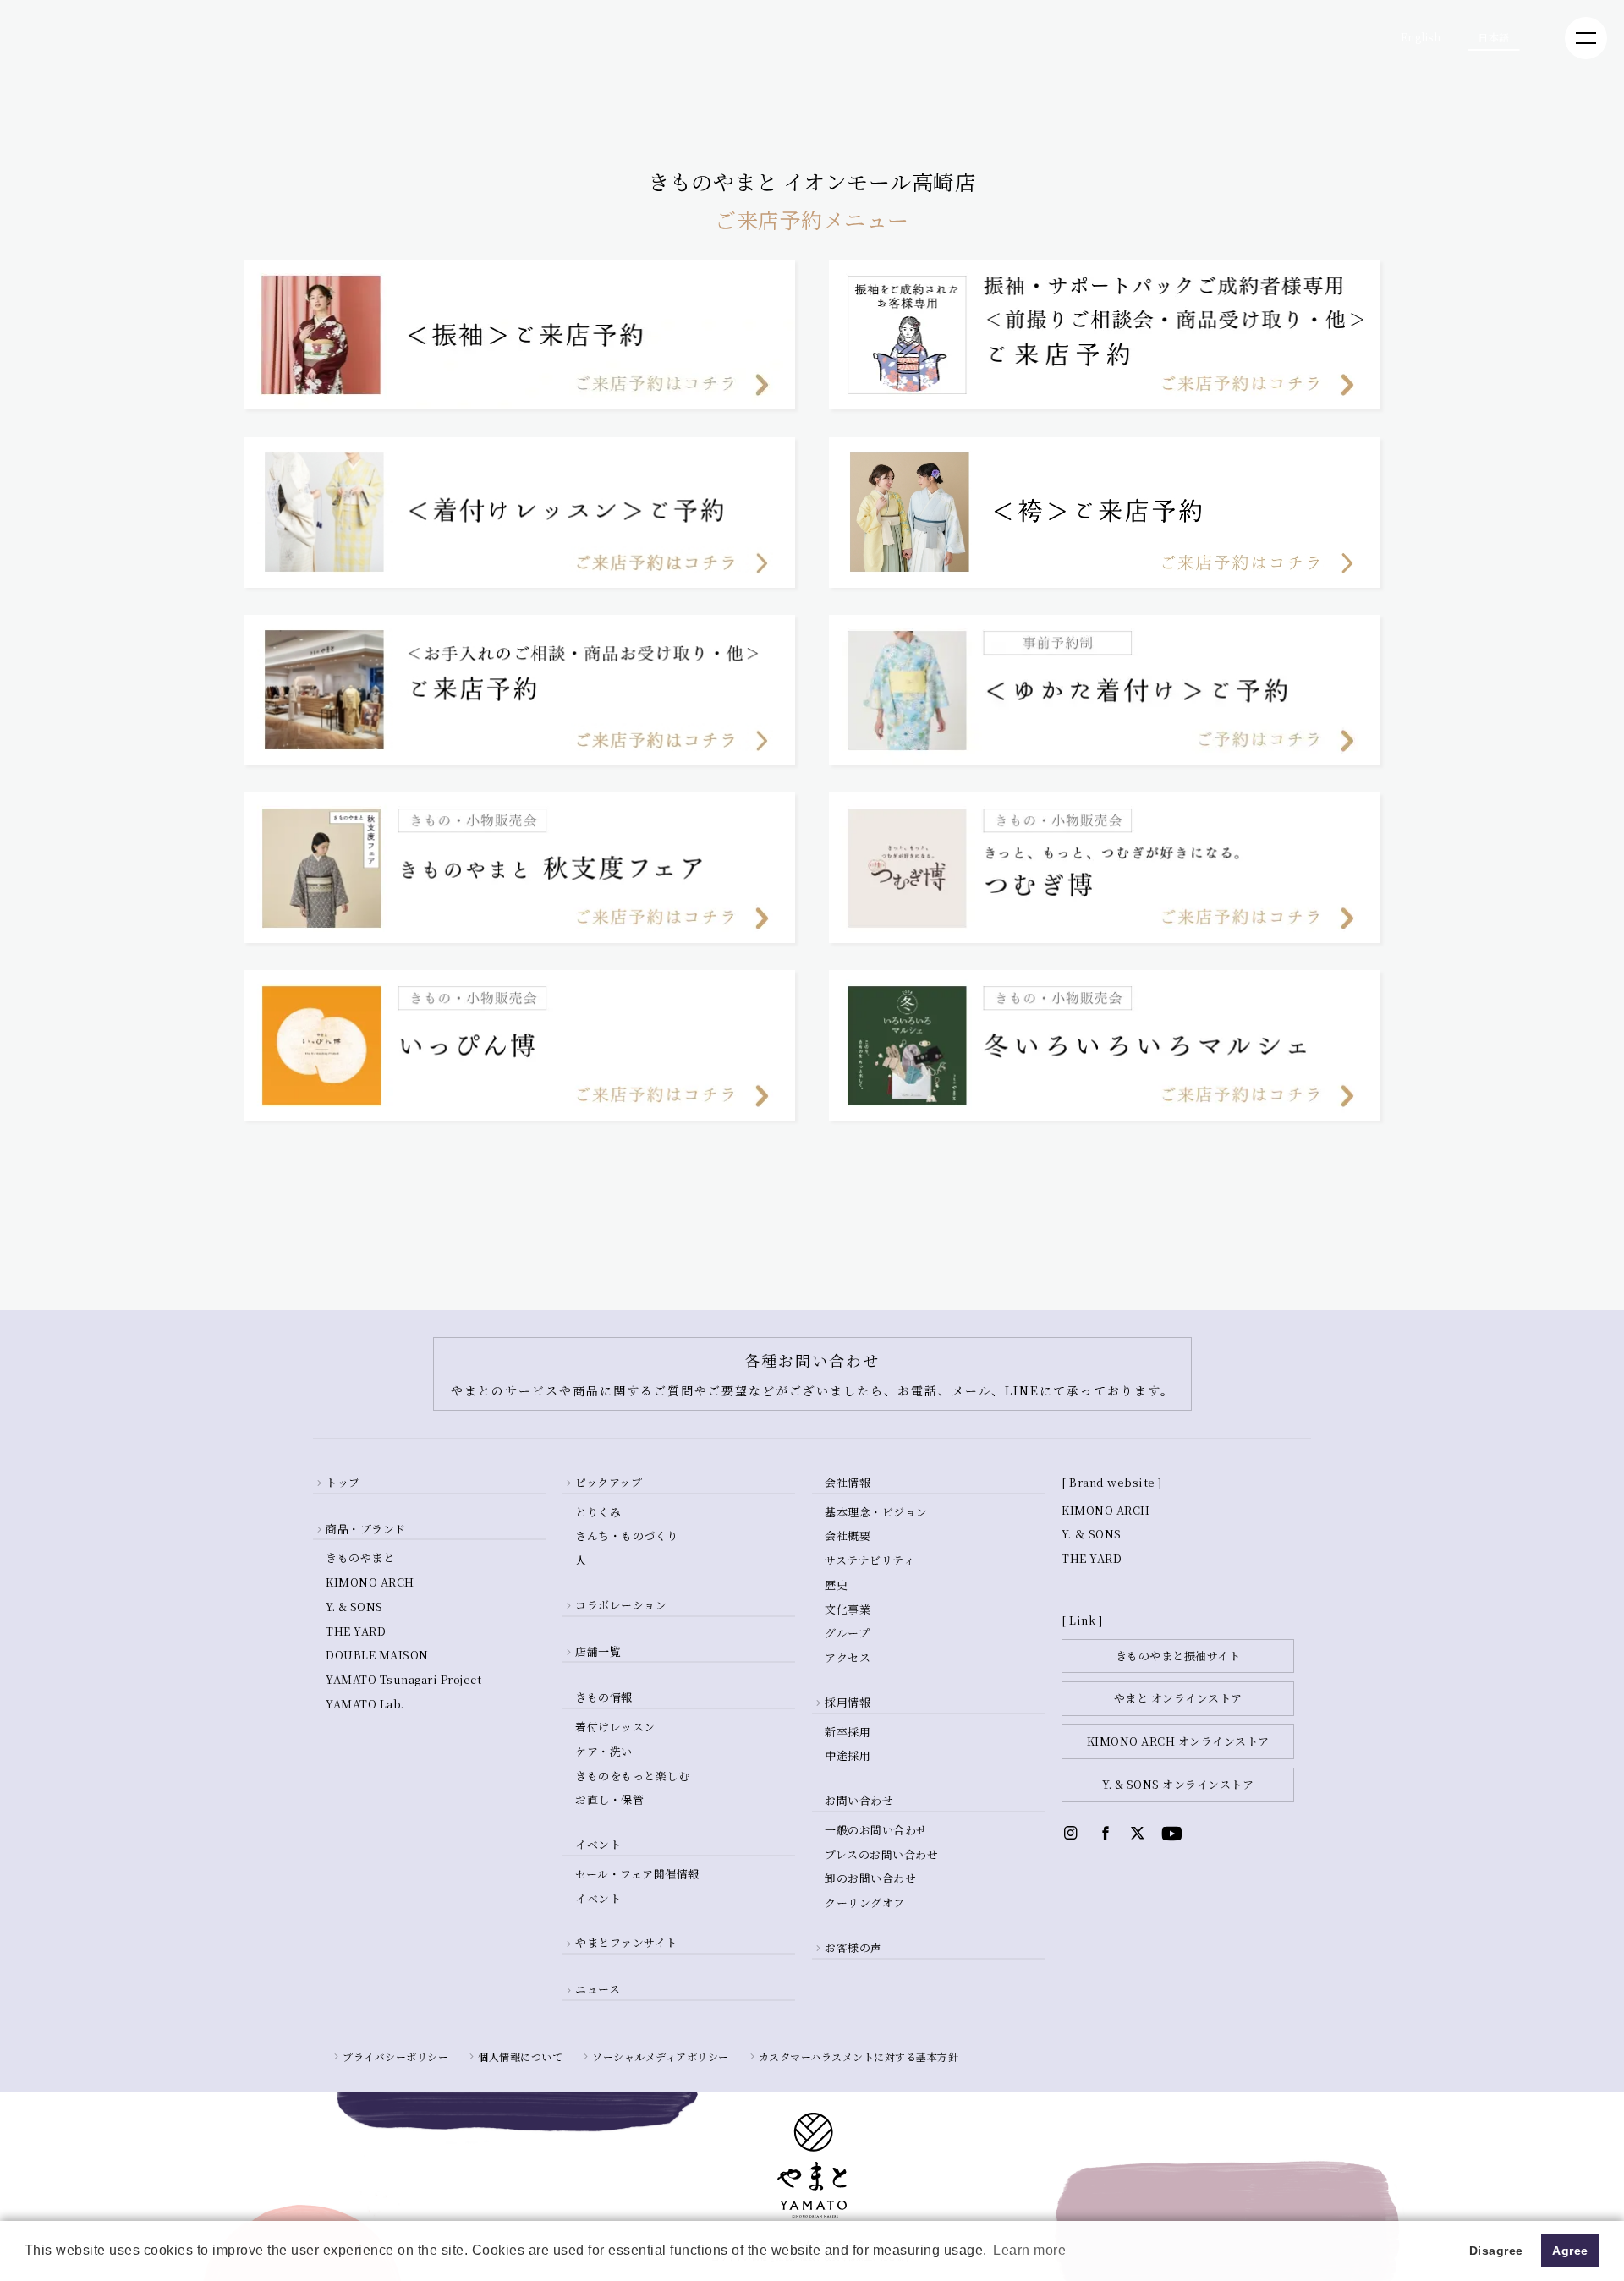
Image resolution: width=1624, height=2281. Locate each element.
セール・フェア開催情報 (637, 1874)
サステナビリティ (870, 1560)
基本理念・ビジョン (876, 1512)
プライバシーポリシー (395, 2056)
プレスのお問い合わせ (881, 1854)
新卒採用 (848, 1732)
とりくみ (598, 1512)
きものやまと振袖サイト (1178, 1656)
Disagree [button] (1496, 2251)
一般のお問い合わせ (876, 1830)
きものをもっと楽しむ (632, 1776)
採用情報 (848, 1702)
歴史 (836, 1585)
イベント (598, 1898)
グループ (847, 1633)
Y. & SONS (354, 1607)
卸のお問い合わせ (870, 1878)
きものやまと (360, 1557)
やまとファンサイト (626, 1942)
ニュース (598, 1989)
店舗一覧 (598, 1651)
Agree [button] (1570, 2251)
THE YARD (356, 1631)
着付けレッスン (615, 1727)
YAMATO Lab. (365, 1704)
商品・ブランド (366, 1529)
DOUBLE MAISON (377, 1655)
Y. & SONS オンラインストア (1178, 1784)
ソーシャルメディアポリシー (661, 2056)
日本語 (1494, 37)
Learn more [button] (1029, 2250)
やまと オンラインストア (1178, 1698)
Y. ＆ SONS (1092, 1534)
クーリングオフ (865, 1903)
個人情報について (520, 2056)
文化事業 (848, 1609)
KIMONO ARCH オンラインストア (1178, 1741)
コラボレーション (621, 1605)
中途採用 (848, 1755)
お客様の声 (853, 1947)
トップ (343, 1482)
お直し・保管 (609, 1799)
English (1421, 37)
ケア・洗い (604, 1751)
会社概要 (848, 1535)
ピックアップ (609, 1482)
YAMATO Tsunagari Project (403, 1679)
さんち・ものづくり (627, 1535)
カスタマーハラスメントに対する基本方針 (859, 2056)
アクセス (848, 1657)
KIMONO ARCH (370, 1582)
